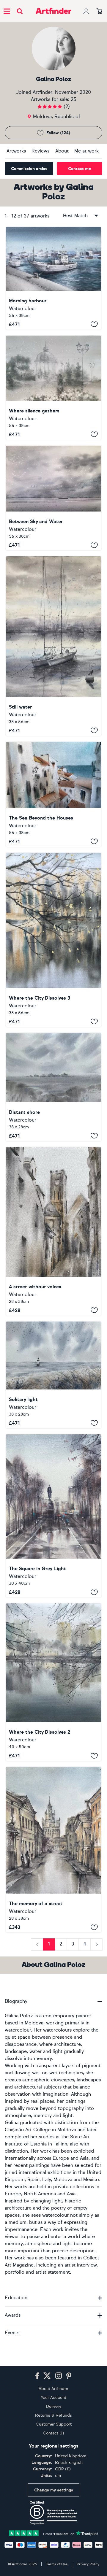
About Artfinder (53, 2389)
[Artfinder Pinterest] (69, 2376)
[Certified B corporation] (53, 2513)
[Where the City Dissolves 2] (53, 1682)
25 (74, 99)
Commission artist (29, 169)
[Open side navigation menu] (7, 11)
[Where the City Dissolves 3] (53, 940)
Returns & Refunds (53, 2415)
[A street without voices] (53, 1231)
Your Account (53, 2398)
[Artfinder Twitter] (47, 2376)
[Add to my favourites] (94, 324)
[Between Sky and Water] (53, 498)
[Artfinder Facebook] (37, 2376)
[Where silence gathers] (53, 388)
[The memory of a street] (53, 1850)
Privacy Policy (88, 2564)
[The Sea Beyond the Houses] (53, 794)
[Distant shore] (53, 1087)
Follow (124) (58, 133)
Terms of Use (57, 2564)
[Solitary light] (53, 1375)
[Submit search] (20, 11)
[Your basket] (99, 12)
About (62, 151)
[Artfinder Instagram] (59, 2376)
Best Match (75, 216)
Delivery (54, 2406)
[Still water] (53, 646)
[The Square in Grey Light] (53, 1516)
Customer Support (54, 2424)
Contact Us (54, 2433)
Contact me (80, 169)
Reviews (40, 151)
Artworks (16, 151)
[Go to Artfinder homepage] (53, 11)
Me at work (86, 151)
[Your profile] (86, 11)
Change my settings (54, 2490)
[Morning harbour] (53, 278)
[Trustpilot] (53, 2533)
